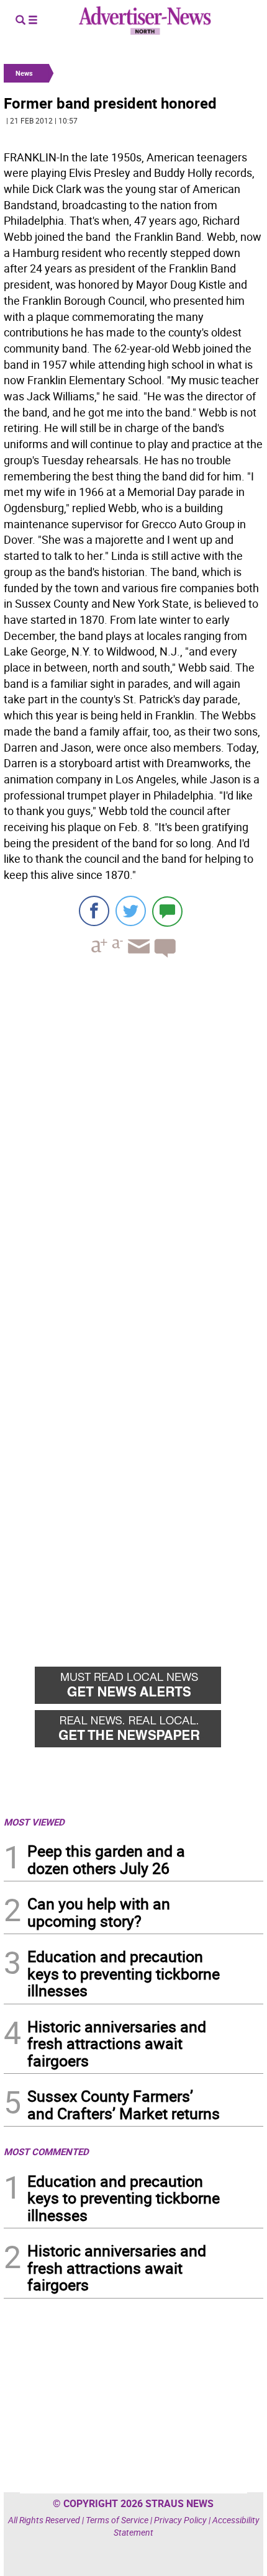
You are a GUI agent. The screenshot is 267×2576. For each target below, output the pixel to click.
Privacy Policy (180, 2520)
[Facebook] (94, 911)
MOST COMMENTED (46, 2151)
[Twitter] (131, 911)
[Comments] (167, 911)
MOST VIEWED (34, 1822)
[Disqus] (133, 1138)
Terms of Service (117, 2520)
